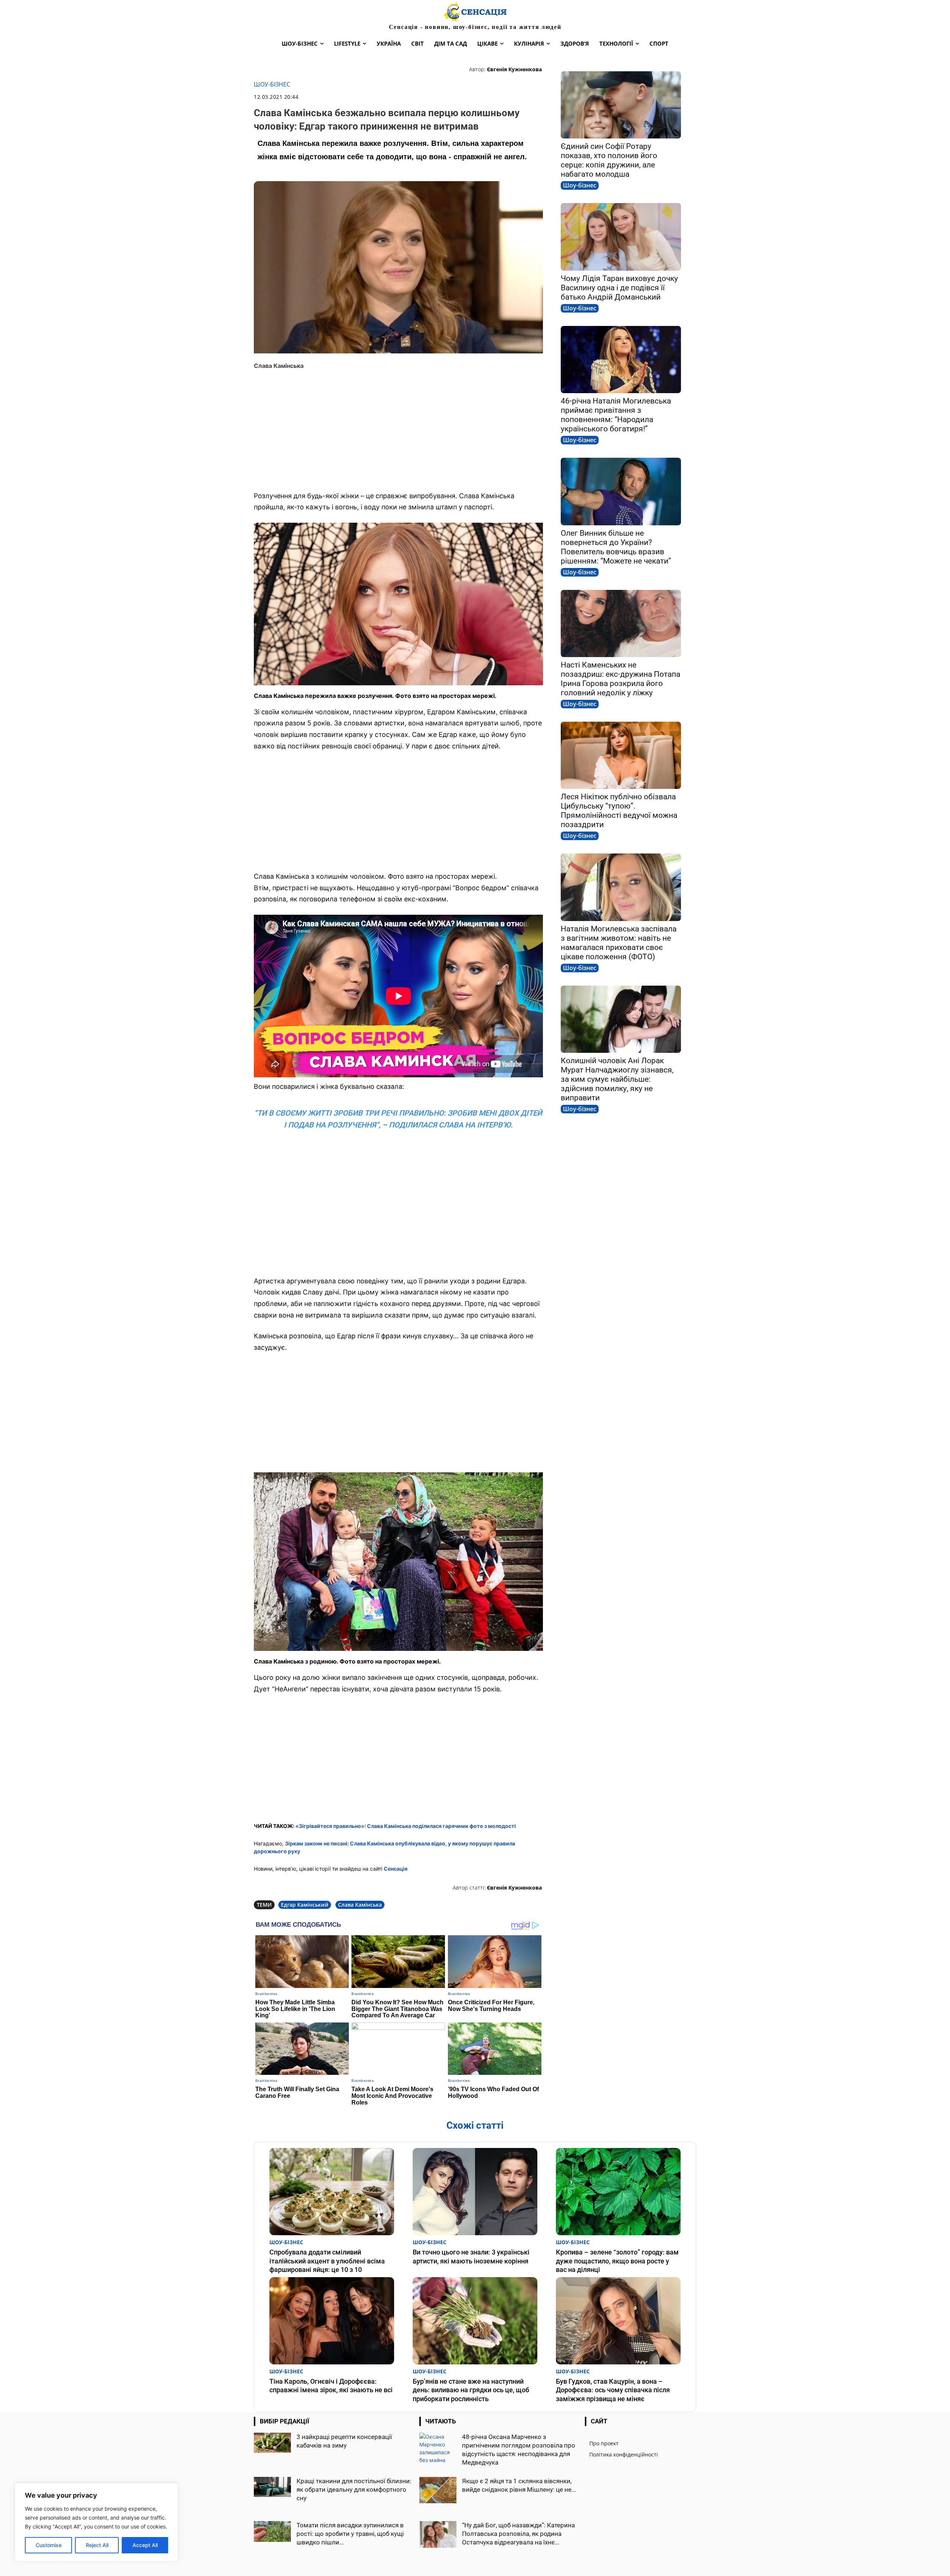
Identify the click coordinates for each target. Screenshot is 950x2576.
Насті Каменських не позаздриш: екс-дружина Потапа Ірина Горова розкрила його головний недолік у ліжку (620, 679)
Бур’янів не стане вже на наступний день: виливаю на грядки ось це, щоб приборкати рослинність (471, 2390)
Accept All (145, 2545)
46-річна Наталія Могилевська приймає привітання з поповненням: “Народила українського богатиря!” (616, 415)
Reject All (97, 2545)
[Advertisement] (398, 431)
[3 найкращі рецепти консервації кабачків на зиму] (272, 2443)
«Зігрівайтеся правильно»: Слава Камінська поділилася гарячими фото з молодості (406, 1826)
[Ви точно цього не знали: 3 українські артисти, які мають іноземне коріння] (475, 2192)
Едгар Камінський (305, 1905)
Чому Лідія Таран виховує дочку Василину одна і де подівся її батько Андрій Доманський (619, 288)
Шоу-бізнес (272, 84)
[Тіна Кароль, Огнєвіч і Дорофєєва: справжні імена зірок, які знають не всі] (332, 2321)
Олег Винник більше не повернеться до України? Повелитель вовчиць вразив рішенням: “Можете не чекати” (616, 547)
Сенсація (396, 1869)
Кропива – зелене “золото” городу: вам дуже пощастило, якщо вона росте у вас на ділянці (617, 2261)
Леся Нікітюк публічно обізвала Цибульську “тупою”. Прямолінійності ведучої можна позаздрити (619, 811)
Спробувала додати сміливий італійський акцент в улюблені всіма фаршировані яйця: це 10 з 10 (327, 2261)
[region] (96, 2522)
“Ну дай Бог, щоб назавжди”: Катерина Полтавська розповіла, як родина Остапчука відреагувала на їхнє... (518, 2534)
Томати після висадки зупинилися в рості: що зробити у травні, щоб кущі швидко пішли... (350, 2534)
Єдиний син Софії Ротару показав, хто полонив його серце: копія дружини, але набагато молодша (609, 160)
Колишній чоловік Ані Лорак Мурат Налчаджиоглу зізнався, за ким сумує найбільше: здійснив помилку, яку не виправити (617, 1079)
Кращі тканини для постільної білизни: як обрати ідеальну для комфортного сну (354, 2490)
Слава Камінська (360, 1905)
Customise (49, 2545)
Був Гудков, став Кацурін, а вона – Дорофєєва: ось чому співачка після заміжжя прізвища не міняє (613, 2390)
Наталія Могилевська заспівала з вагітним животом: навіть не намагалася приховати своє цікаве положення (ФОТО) (619, 943)
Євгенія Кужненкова (514, 69)
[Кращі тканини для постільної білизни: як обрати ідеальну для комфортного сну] (272, 2487)
